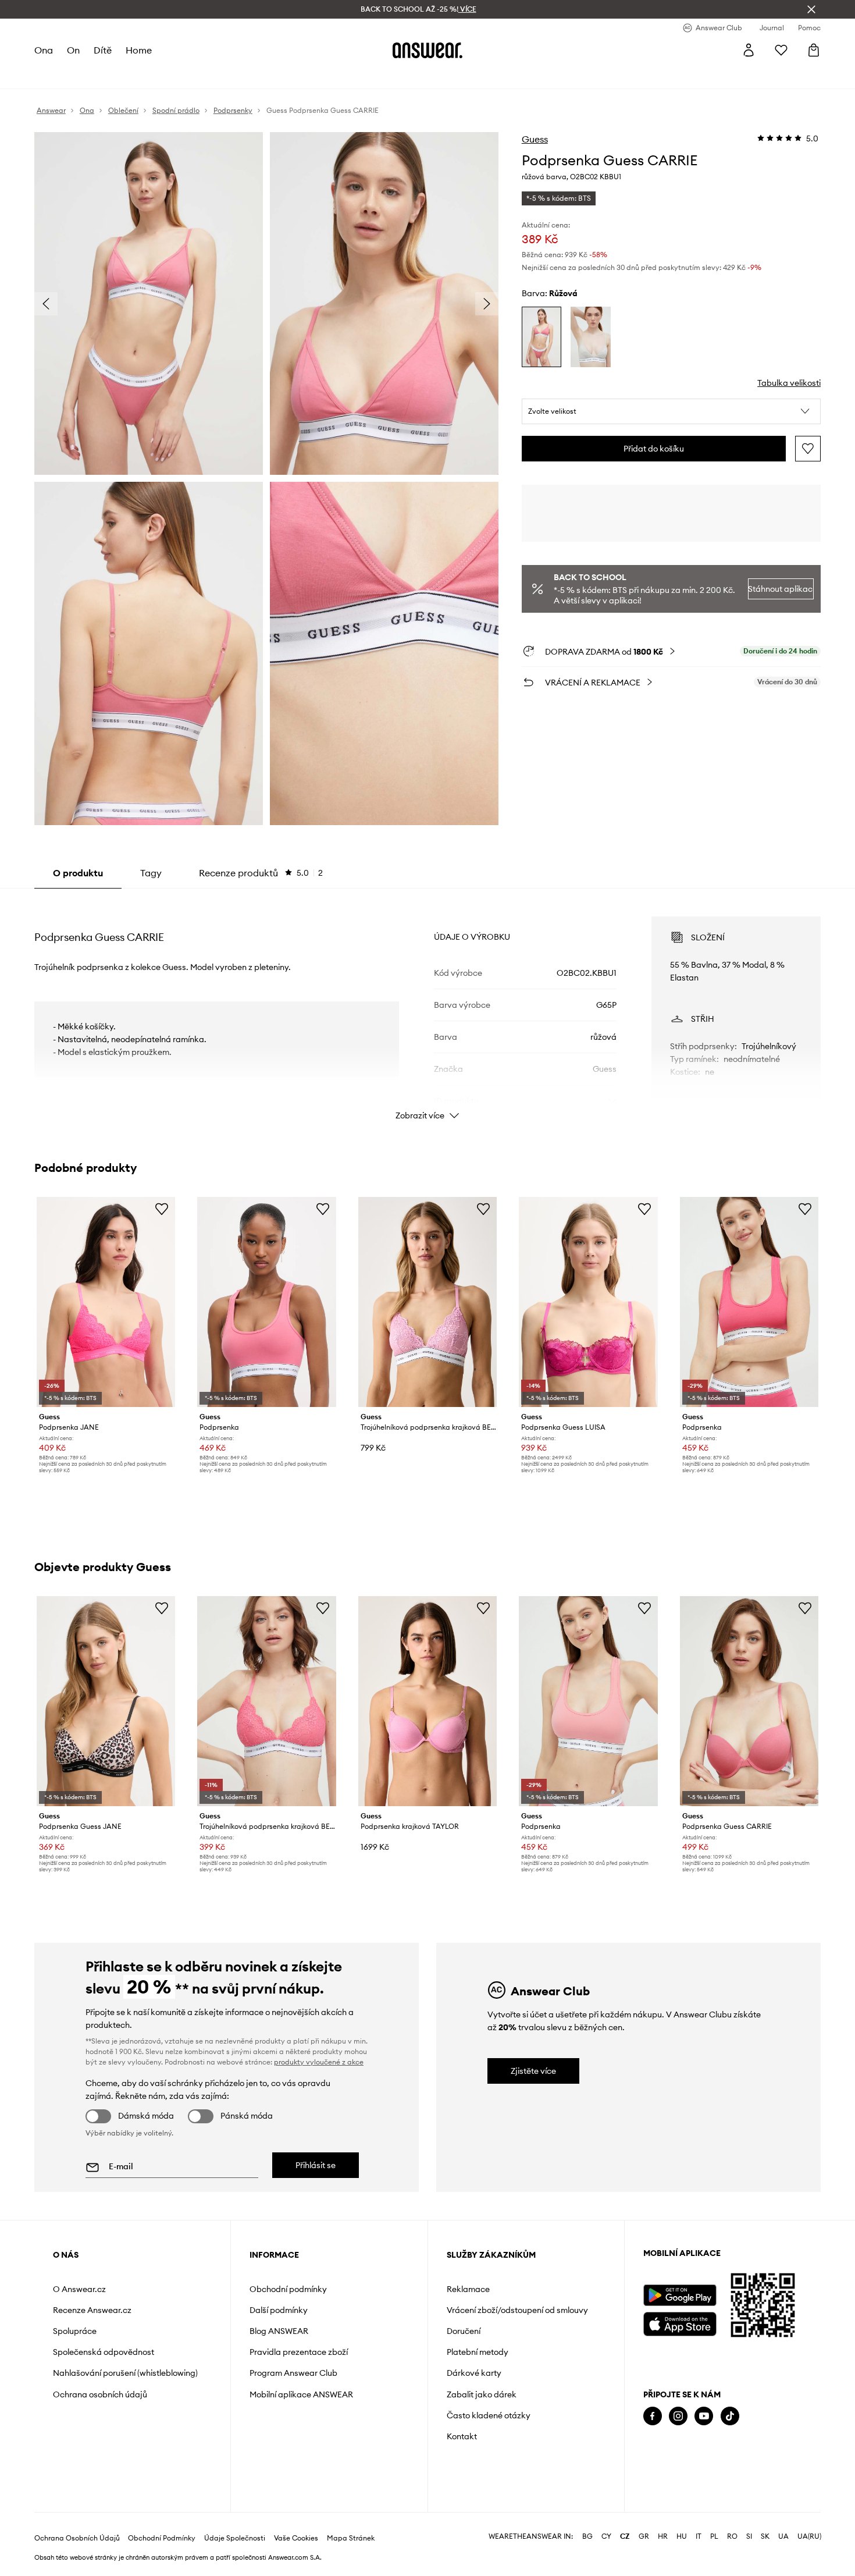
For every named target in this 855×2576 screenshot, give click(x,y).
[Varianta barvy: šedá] (591, 337)
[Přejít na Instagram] (678, 2416)
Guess (535, 139)
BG (587, 2536)
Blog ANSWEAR (279, 2331)
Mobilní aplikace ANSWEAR (301, 2394)
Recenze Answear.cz (92, 2310)
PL (714, 2536)
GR (644, 2536)
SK (765, 2536)
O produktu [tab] (78, 873)
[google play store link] (680, 2295)
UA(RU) (809, 2536)
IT (699, 2536)
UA (783, 2536)
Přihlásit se (316, 2165)
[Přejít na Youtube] (704, 2416)
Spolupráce (75, 2331)
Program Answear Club (293, 2373)
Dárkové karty (474, 2373)
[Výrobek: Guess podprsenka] (266, 1302)
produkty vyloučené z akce (319, 2062)
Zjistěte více (533, 2071)
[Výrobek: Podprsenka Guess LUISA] (588, 1302)
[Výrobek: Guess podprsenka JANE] (106, 1302)
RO (732, 2536)
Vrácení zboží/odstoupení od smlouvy (517, 2310)
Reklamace (468, 2289)
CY (606, 2536)
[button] (671, 411)
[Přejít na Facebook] (653, 2416)
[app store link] (680, 2323)
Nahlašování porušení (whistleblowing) (125, 2373)
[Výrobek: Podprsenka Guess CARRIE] (749, 1701)
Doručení (464, 2331)
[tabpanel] (427, 1008)
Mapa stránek (351, 2538)
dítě (103, 50)
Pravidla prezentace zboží (299, 2352)
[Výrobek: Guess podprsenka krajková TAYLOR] (427, 1701)
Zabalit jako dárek (482, 2394)
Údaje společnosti (235, 2538)
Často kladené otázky (489, 2415)
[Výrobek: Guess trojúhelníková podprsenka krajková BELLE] (427, 1302)
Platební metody (478, 2352)
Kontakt (462, 2436)
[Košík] (814, 50)
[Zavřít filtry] (811, 9)
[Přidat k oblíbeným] (808, 449)
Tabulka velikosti (789, 383)
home (139, 50)
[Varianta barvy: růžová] (542, 337)
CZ (625, 2536)
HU (682, 2536)
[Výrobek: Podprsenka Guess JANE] (106, 1701)
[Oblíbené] (781, 50)
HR (663, 2536)
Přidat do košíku (654, 449)
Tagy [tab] (151, 873)
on (73, 50)
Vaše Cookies (296, 2538)
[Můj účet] (749, 50)
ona (44, 50)
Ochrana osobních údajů (100, 2394)
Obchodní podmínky (288, 2289)
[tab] (261, 873)
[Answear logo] (427, 50)
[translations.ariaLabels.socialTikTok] (730, 2416)
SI (749, 2536)
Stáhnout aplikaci (781, 589)
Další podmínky (279, 2310)
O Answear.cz (79, 2289)
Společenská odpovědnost (104, 2352)
